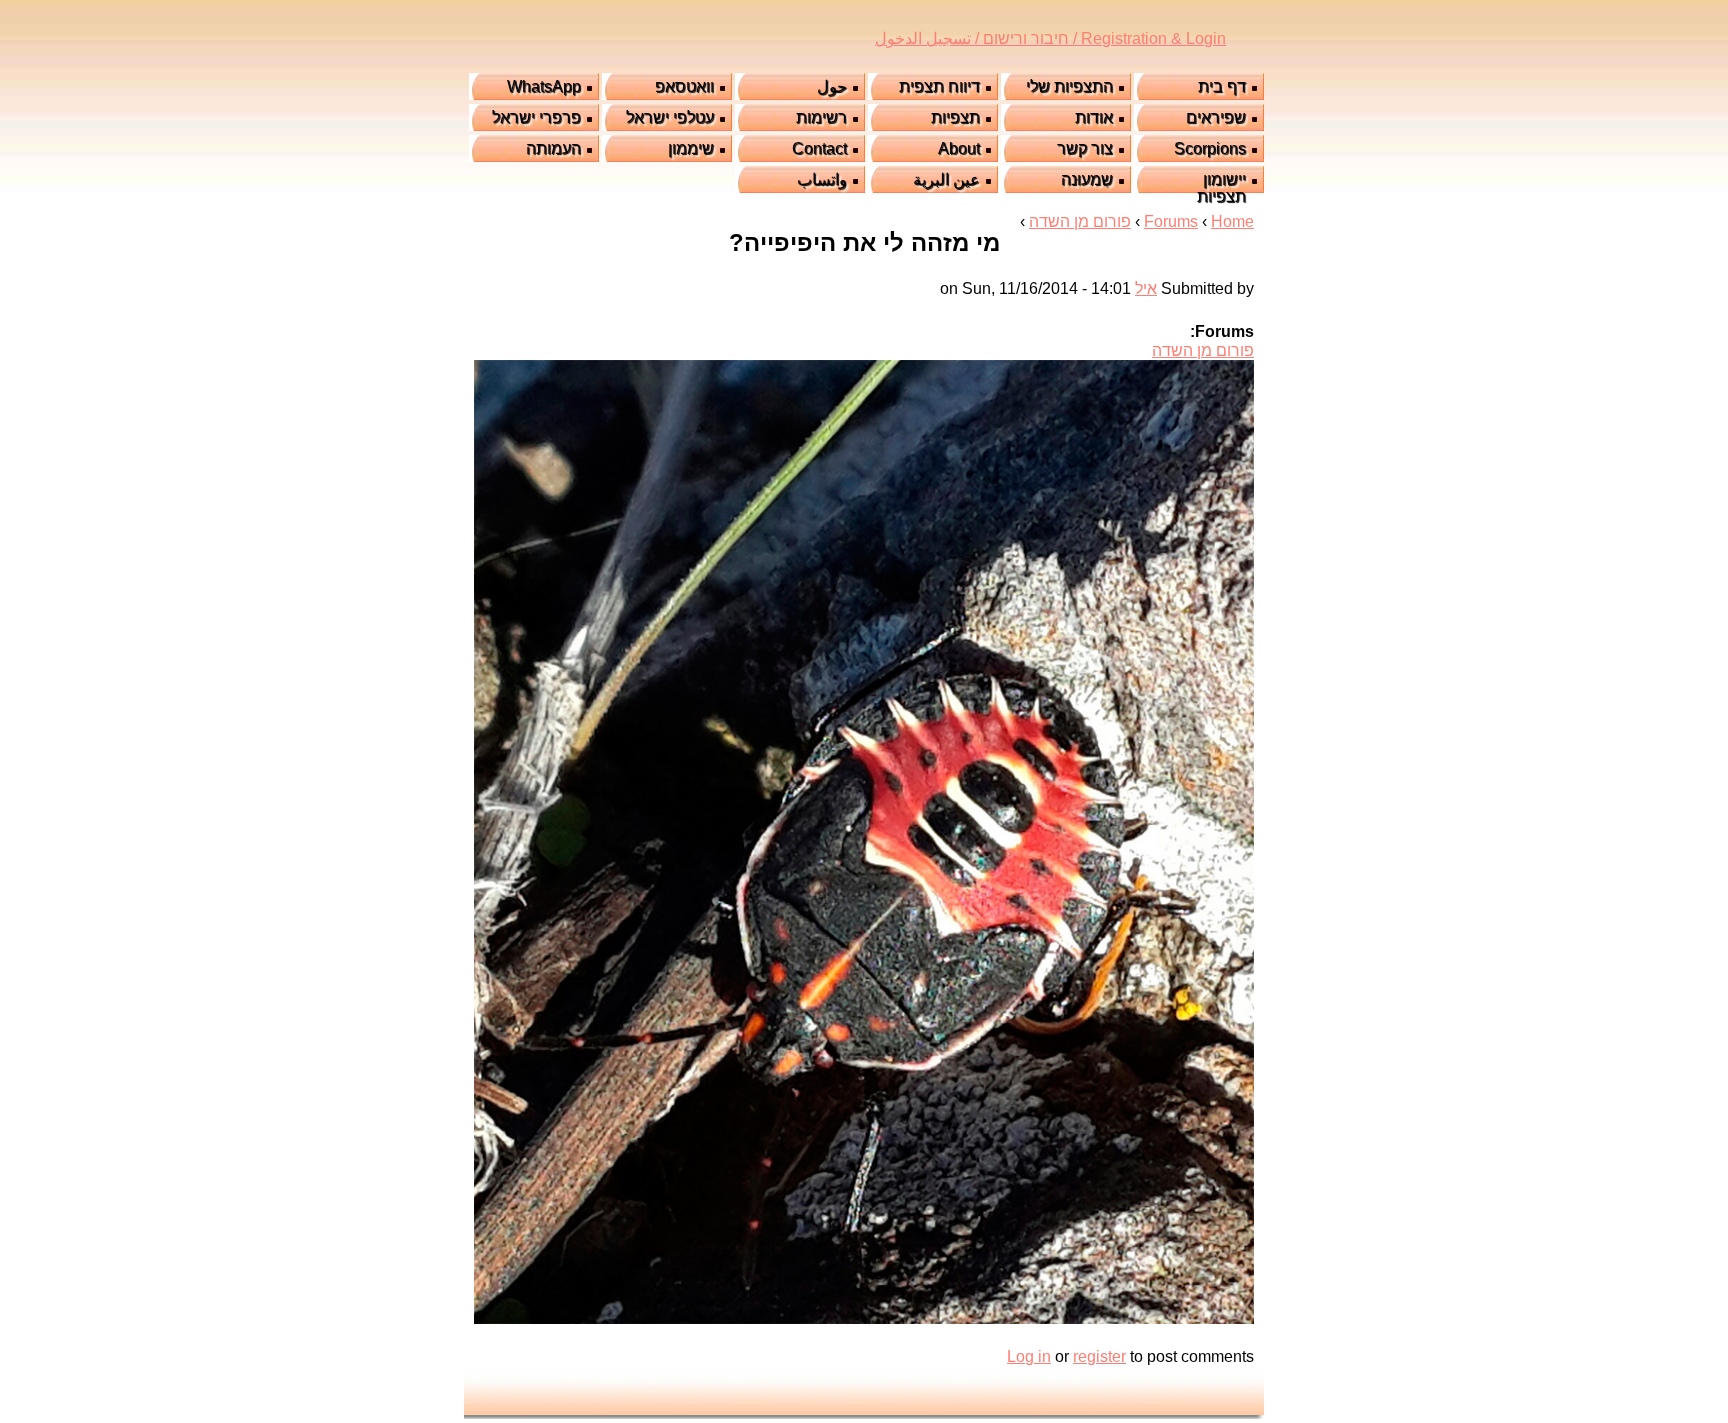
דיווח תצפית (939, 86)
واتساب (822, 179)
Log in (1029, 1356)
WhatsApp (544, 86)
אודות (1094, 117)
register (1099, 1356)
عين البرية (946, 179)
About (959, 148)
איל (1146, 288)
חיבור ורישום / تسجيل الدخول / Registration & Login (1050, 38)
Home (1232, 221)
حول (832, 86)
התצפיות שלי (1069, 86)
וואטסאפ (684, 86)
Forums (1171, 221)
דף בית (1222, 86)
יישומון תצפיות (1221, 188)
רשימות (821, 117)
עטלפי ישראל (670, 117)
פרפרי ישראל (536, 117)
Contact (819, 148)
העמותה (553, 148)
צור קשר (1085, 148)
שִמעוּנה (1087, 179)
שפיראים (1216, 117)
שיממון (691, 148)
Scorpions (1210, 148)
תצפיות (955, 117)
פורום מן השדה (1080, 221)
